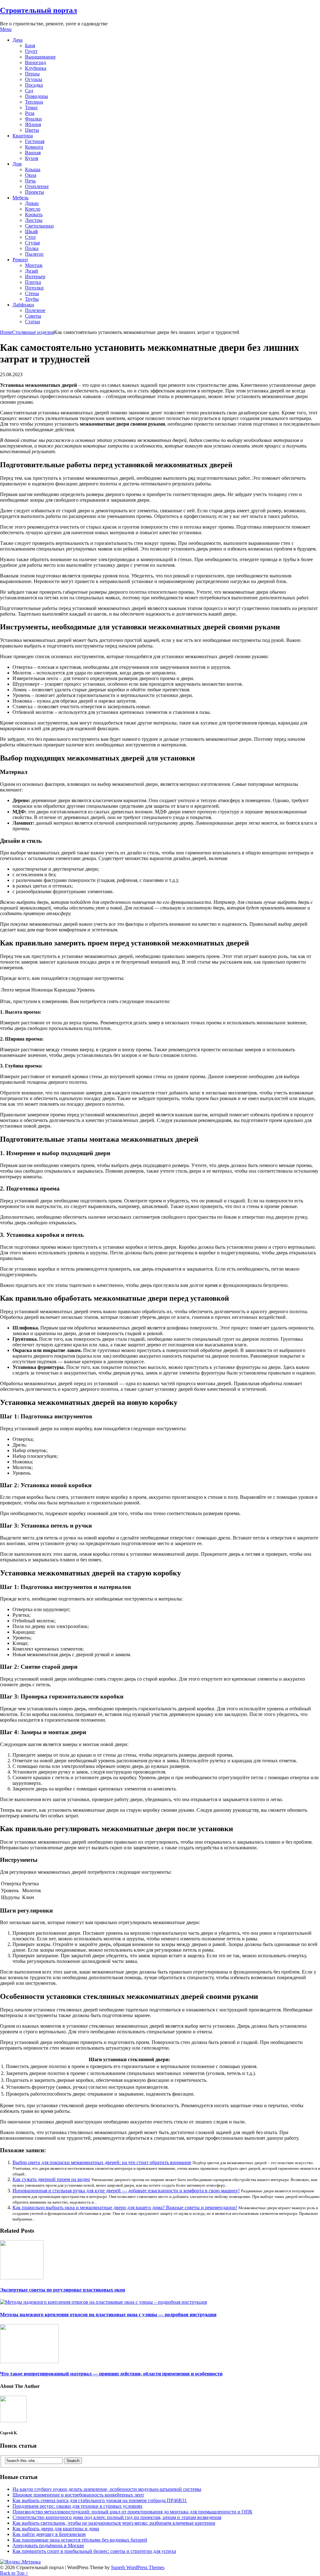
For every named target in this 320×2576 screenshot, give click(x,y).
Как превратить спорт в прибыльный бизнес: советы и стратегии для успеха (94, 2551)
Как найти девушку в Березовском (49, 2534)
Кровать (34, 215)
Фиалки (33, 119)
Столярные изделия (33, 332)
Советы (33, 316)
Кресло (33, 209)
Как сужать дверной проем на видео (51, 2179)
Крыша (33, 169)
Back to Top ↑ (14, 2573)
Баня (30, 46)
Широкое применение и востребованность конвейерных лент (78, 2495)
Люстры (34, 220)
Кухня (32, 158)
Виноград (35, 62)
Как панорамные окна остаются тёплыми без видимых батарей (80, 2540)
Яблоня (33, 124)
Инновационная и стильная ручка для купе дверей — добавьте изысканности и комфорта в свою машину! (126, 2191)
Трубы (32, 299)
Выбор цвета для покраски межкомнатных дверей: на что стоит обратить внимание (102, 2162)
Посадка (34, 85)
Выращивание (40, 57)
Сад (29, 91)
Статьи (32, 322)
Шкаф (31, 231)
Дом (17, 164)
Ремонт (20, 260)
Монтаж (34, 265)
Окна (31, 175)
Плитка (33, 282)
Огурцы (34, 79)
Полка (32, 248)
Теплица (34, 102)
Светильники (39, 226)
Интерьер (35, 277)
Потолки (34, 288)
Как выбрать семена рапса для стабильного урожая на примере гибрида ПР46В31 (100, 2500)
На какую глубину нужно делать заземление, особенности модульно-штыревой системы (107, 2489)
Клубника (36, 68)
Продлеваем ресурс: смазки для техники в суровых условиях (77, 2506)
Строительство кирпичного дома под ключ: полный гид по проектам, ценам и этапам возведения (117, 2517)
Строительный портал (38, 10)
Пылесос (34, 254)
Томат (31, 108)
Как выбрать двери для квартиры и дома (56, 2529)
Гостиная (35, 141)
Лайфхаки (23, 305)
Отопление (37, 186)
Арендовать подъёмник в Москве (48, 2545)
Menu (6, 29)
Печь (30, 181)
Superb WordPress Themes (138, 2567)
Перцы (32, 74)
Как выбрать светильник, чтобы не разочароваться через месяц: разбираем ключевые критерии (114, 2523)
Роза (30, 113)
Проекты (35, 192)
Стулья (32, 243)
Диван (32, 203)
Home (6, 332)
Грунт (31, 51)
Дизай (32, 271)
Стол (30, 237)
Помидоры (37, 96)
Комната (34, 147)
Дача (17, 40)
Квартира (23, 136)
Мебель (20, 198)
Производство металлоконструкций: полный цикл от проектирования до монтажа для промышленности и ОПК (132, 2512)
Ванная (33, 153)
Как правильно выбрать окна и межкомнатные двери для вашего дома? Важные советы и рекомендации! (125, 2207)
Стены (32, 293)
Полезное (35, 310)
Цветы (32, 130)
